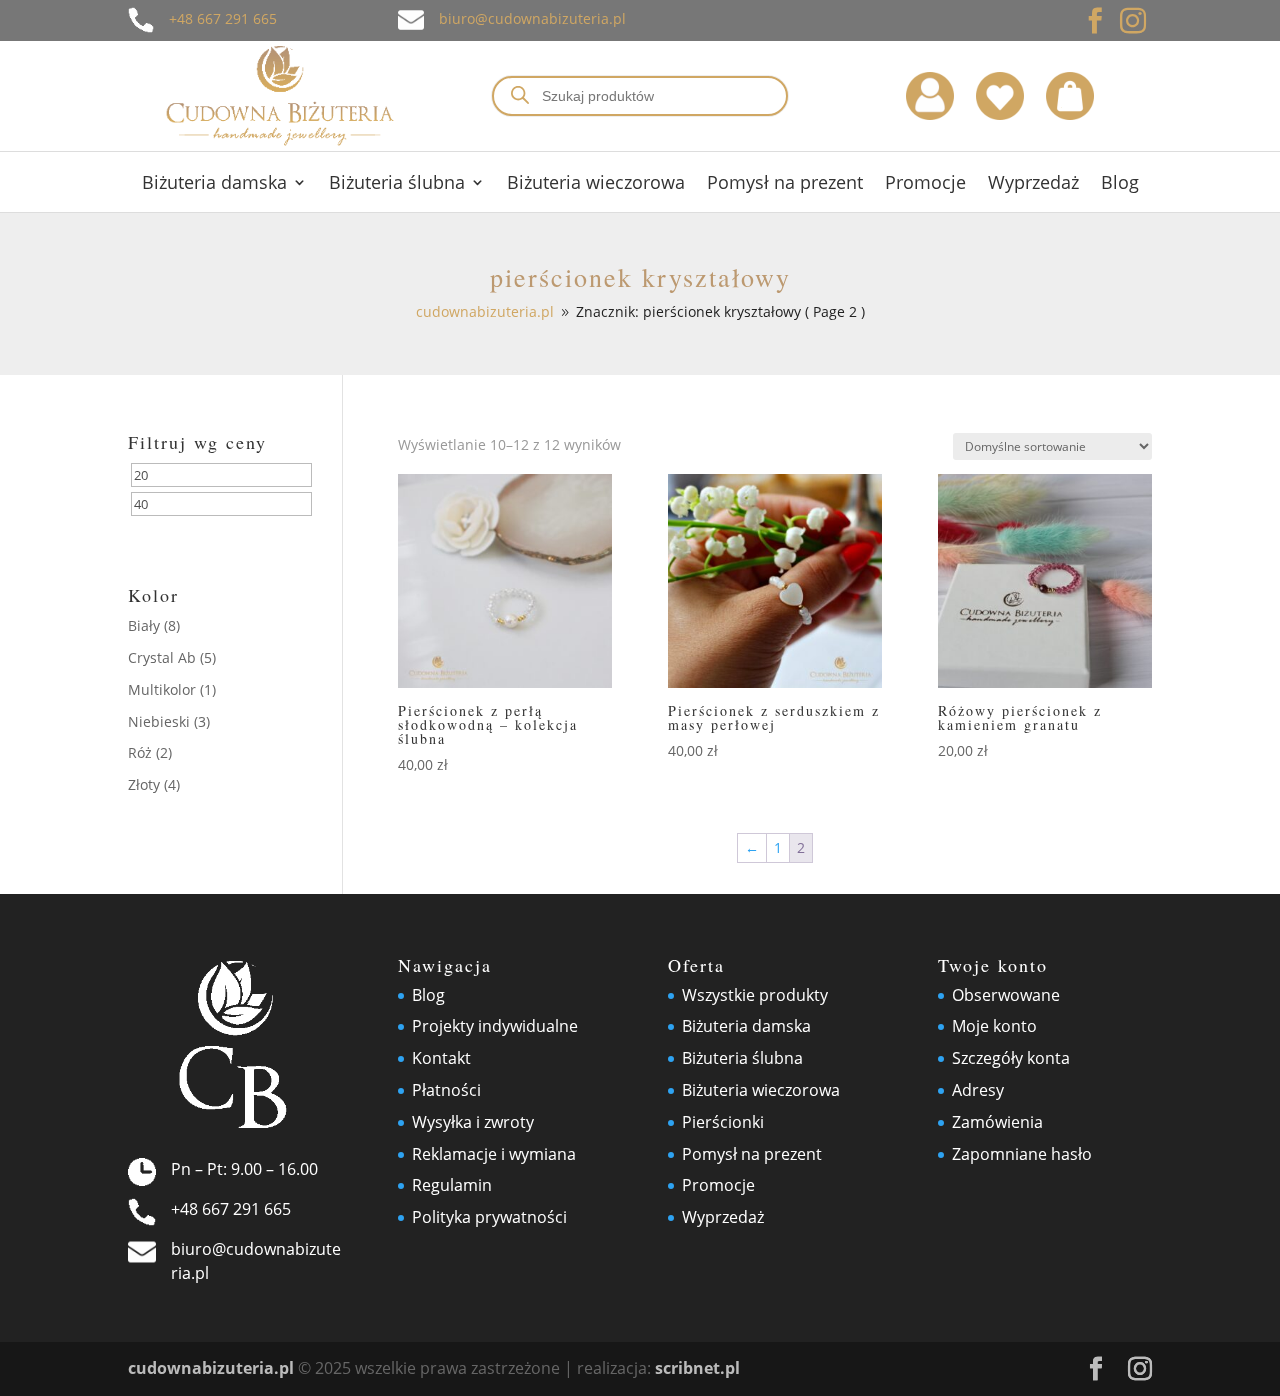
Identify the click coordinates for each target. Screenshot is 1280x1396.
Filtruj (175, 537)
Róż (140, 752)
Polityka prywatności (489, 1217)
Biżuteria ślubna (397, 184)
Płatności (446, 1090)
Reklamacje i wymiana (494, 1154)
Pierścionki (723, 1122)
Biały (144, 625)
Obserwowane (1006, 995)
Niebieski (159, 721)
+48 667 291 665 (223, 18)
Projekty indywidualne (495, 1026)
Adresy (978, 1090)
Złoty (144, 784)
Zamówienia (997, 1122)
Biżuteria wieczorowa (596, 184)
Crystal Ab (162, 657)
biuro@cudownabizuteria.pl (532, 18)
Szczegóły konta (1011, 1058)
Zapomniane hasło (1022, 1154)
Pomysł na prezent (785, 184)
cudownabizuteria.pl (211, 1368)
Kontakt (441, 1058)
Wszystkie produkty (755, 995)
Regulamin (452, 1185)
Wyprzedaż (1033, 184)
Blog (1120, 184)
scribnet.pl (697, 1368)
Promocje (925, 184)
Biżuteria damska (214, 184)
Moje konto (994, 1026)
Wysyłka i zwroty (473, 1122)
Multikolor (162, 689)
